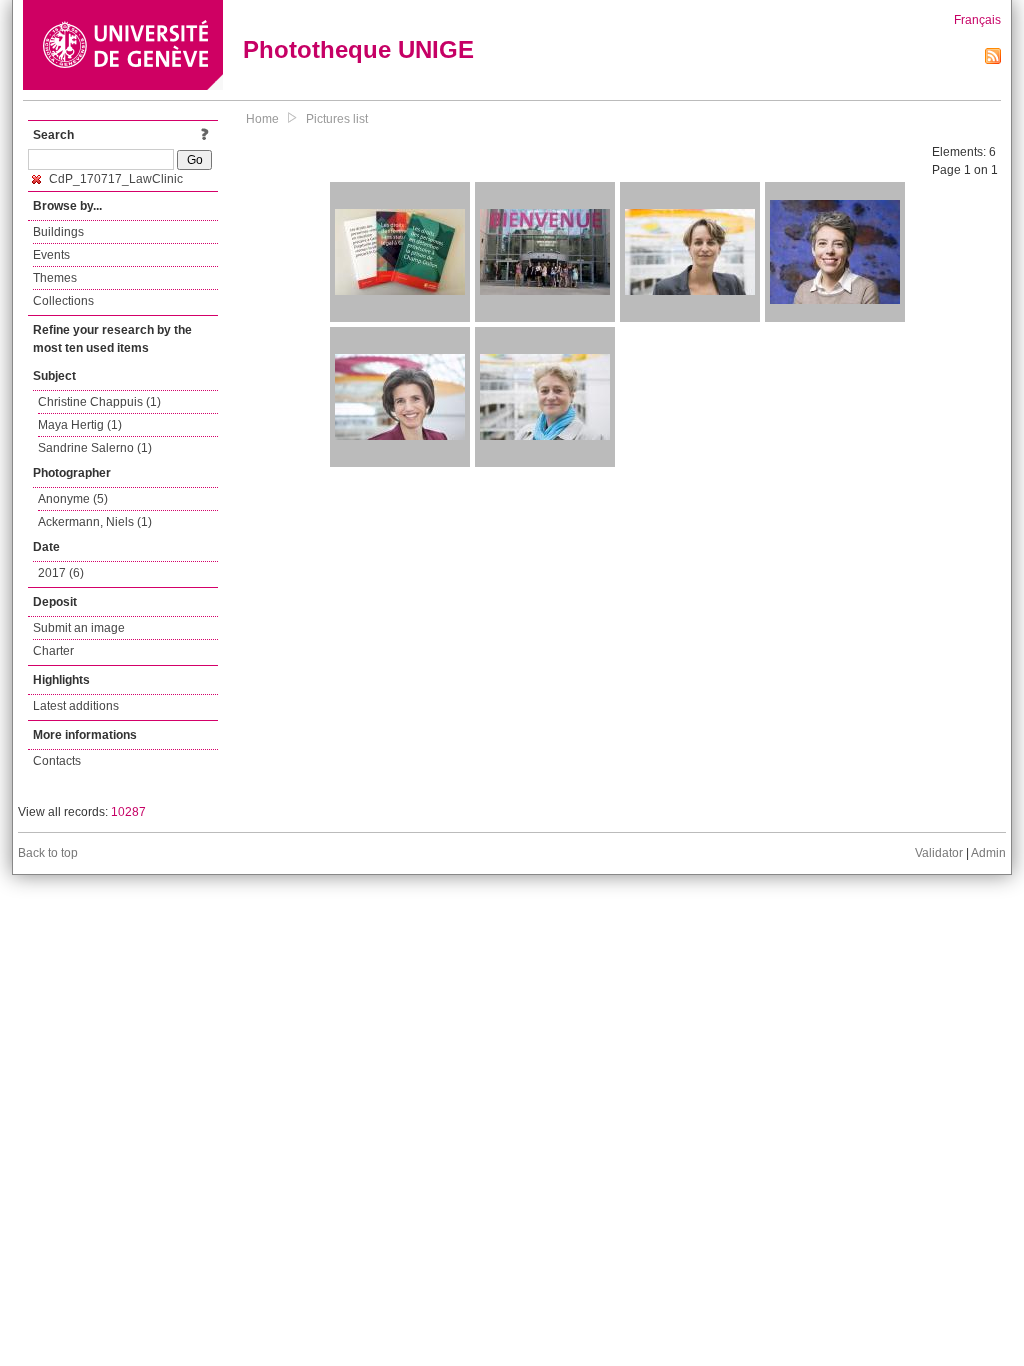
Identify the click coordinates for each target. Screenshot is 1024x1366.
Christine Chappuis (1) (99, 402)
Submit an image (79, 628)
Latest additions (76, 706)
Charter (53, 651)
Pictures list (337, 119)
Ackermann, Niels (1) (95, 522)
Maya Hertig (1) (80, 425)
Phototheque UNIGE (358, 49)
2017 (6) (61, 573)
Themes (55, 278)
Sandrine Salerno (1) (95, 448)
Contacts (57, 761)
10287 (128, 812)
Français (977, 20)
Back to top (48, 853)
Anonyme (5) (73, 499)
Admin (988, 853)
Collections (63, 301)
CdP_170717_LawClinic (114, 179)
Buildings (58, 232)
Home (262, 119)
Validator (939, 853)
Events (51, 255)
